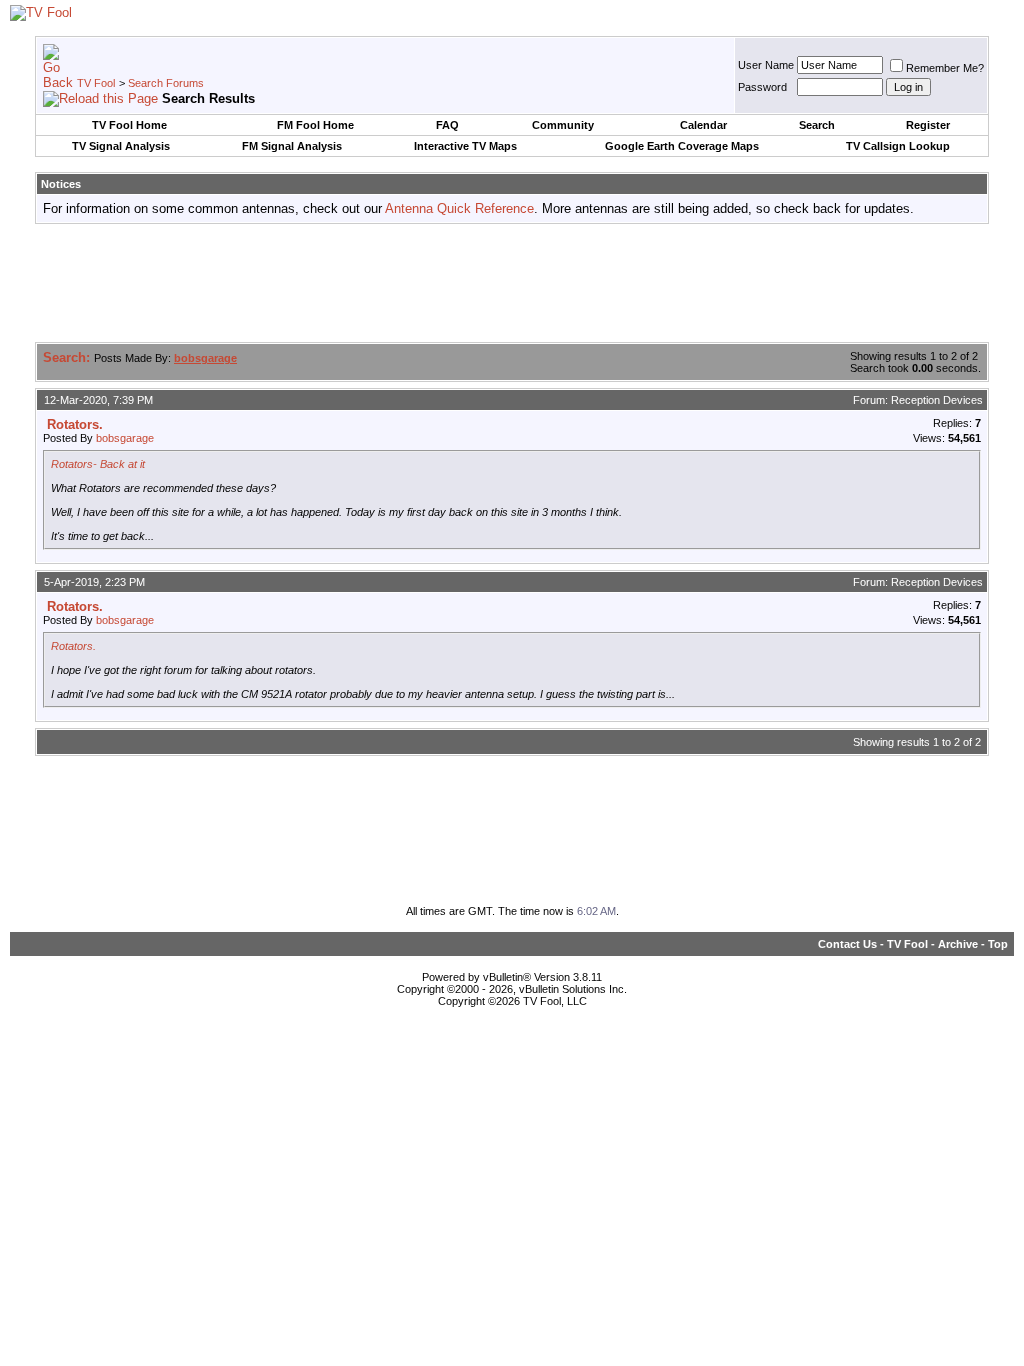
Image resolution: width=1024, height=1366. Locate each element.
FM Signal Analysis (292, 146)
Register (928, 125)
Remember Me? (945, 68)
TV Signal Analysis (121, 146)
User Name (766, 65)
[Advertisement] (512, 284)
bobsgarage (125, 438)
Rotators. (73, 646)
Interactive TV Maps (465, 146)
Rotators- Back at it (98, 464)
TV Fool (96, 83)
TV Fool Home (129, 125)
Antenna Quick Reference (459, 208)
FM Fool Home (315, 125)
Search (817, 125)
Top (998, 944)
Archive (958, 944)
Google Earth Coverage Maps (682, 146)
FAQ (447, 125)
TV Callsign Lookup (898, 146)
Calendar (703, 125)
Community (563, 125)
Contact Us (847, 944)
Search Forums (166, 83)
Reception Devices (937, 400)
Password (762, 87)
